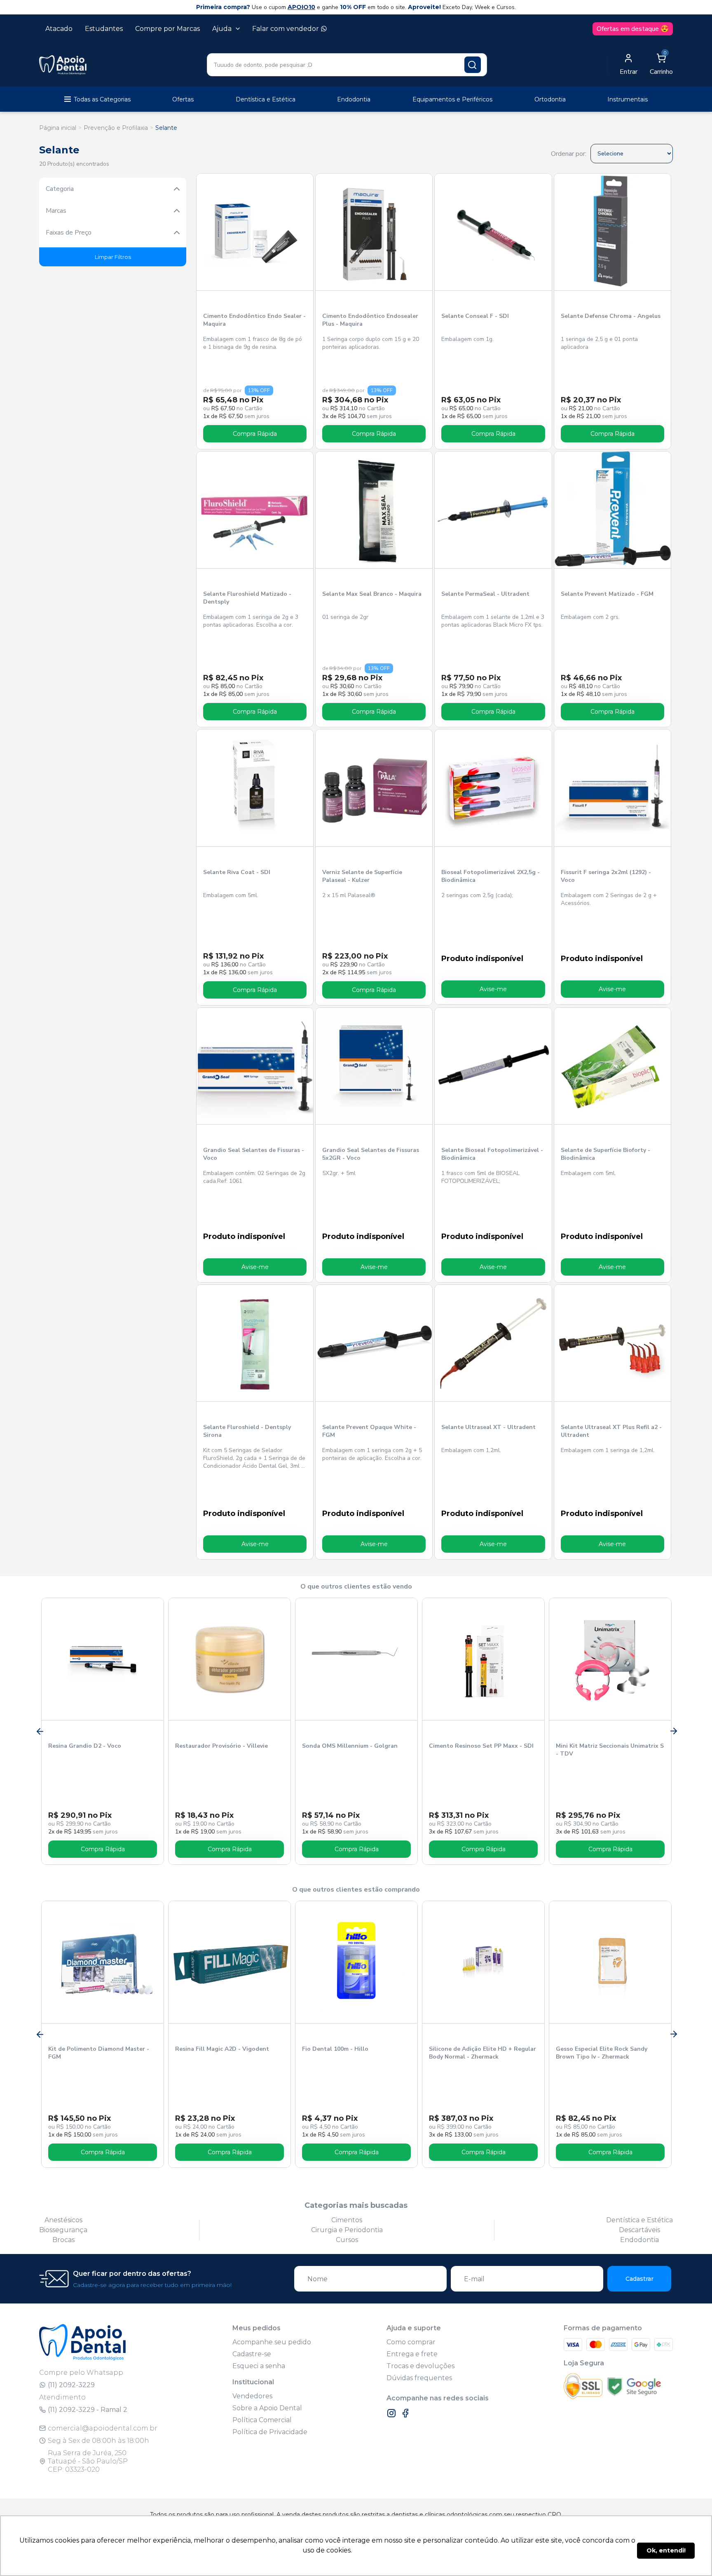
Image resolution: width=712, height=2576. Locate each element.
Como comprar (411, 2342)
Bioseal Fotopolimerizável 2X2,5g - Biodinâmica (491, 876)
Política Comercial (262, 2420)
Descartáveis (639, 2230)
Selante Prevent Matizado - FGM (607, 594)
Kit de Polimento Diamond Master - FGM (99, 2053)
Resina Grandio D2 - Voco (85, 1746)
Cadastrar (639, 2279)
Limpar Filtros (113, 257)
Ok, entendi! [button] (666, 2550)
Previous (39, 1731)
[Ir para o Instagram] (391, 2413)
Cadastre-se (252, 2354)
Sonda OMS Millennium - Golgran (350, 1746)
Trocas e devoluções (420, 2366)
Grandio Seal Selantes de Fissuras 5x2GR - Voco (371, 1154)
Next (673, 1731)
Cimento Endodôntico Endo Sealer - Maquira (254, 320)
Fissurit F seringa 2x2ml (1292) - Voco (606, 876)
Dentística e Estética (266, 99)
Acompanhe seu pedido (272, 2342)
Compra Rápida (255, 434)
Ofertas (183, 99)
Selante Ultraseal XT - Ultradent (488, 1427)
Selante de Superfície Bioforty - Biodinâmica (605, 1154)
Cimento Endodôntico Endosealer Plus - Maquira (370, 320)
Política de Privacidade (270, 2432)
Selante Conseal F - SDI (475, 316)
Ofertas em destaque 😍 (633, 29)
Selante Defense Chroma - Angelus (611, 316)
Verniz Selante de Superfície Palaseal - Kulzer (362, 876)
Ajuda (222, 29)
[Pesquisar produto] (473, 65)
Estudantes (104, 29)
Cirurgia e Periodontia (347, 2230)
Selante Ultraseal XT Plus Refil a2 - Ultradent (611, 1431)
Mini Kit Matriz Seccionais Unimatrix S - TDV (610, 1750)
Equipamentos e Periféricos (452, 99)
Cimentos (347, 2220)
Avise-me (493, 989)
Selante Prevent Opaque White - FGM (369, 1431)
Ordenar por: (569, 154)
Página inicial (58, 128)
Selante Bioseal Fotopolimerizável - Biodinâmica (492, 1154)
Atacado (59, 29)
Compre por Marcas (167, 29)
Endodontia (354, 99)
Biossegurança (63, 2230)
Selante (166, 128)
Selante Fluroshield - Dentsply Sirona (247, 1431)
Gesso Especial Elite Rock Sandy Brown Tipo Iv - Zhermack (602, 2053)
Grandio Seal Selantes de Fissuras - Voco (254, 1154)
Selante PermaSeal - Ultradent (485, 594)
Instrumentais (628, 99)
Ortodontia (550, 99)
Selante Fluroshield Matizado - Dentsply (247, 598)
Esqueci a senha (259, 2366)
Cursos (347, 2240)
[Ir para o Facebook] (405, 2413)
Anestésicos (63, 2220)
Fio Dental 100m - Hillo (335, 2049)
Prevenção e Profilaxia (116, 128)
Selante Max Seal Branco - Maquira (372, 594)
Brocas (63, 2240)
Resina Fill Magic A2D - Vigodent (222, 2049)
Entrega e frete (412, 2354)
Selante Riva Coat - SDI (237, 872)
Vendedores (252, 2396)
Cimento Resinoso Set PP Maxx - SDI (481, 1746)
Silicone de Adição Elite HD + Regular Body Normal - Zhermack (482, 2053)
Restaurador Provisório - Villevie (221, 1746)
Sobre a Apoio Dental (267, 2408)
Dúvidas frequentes (419, 2378)
